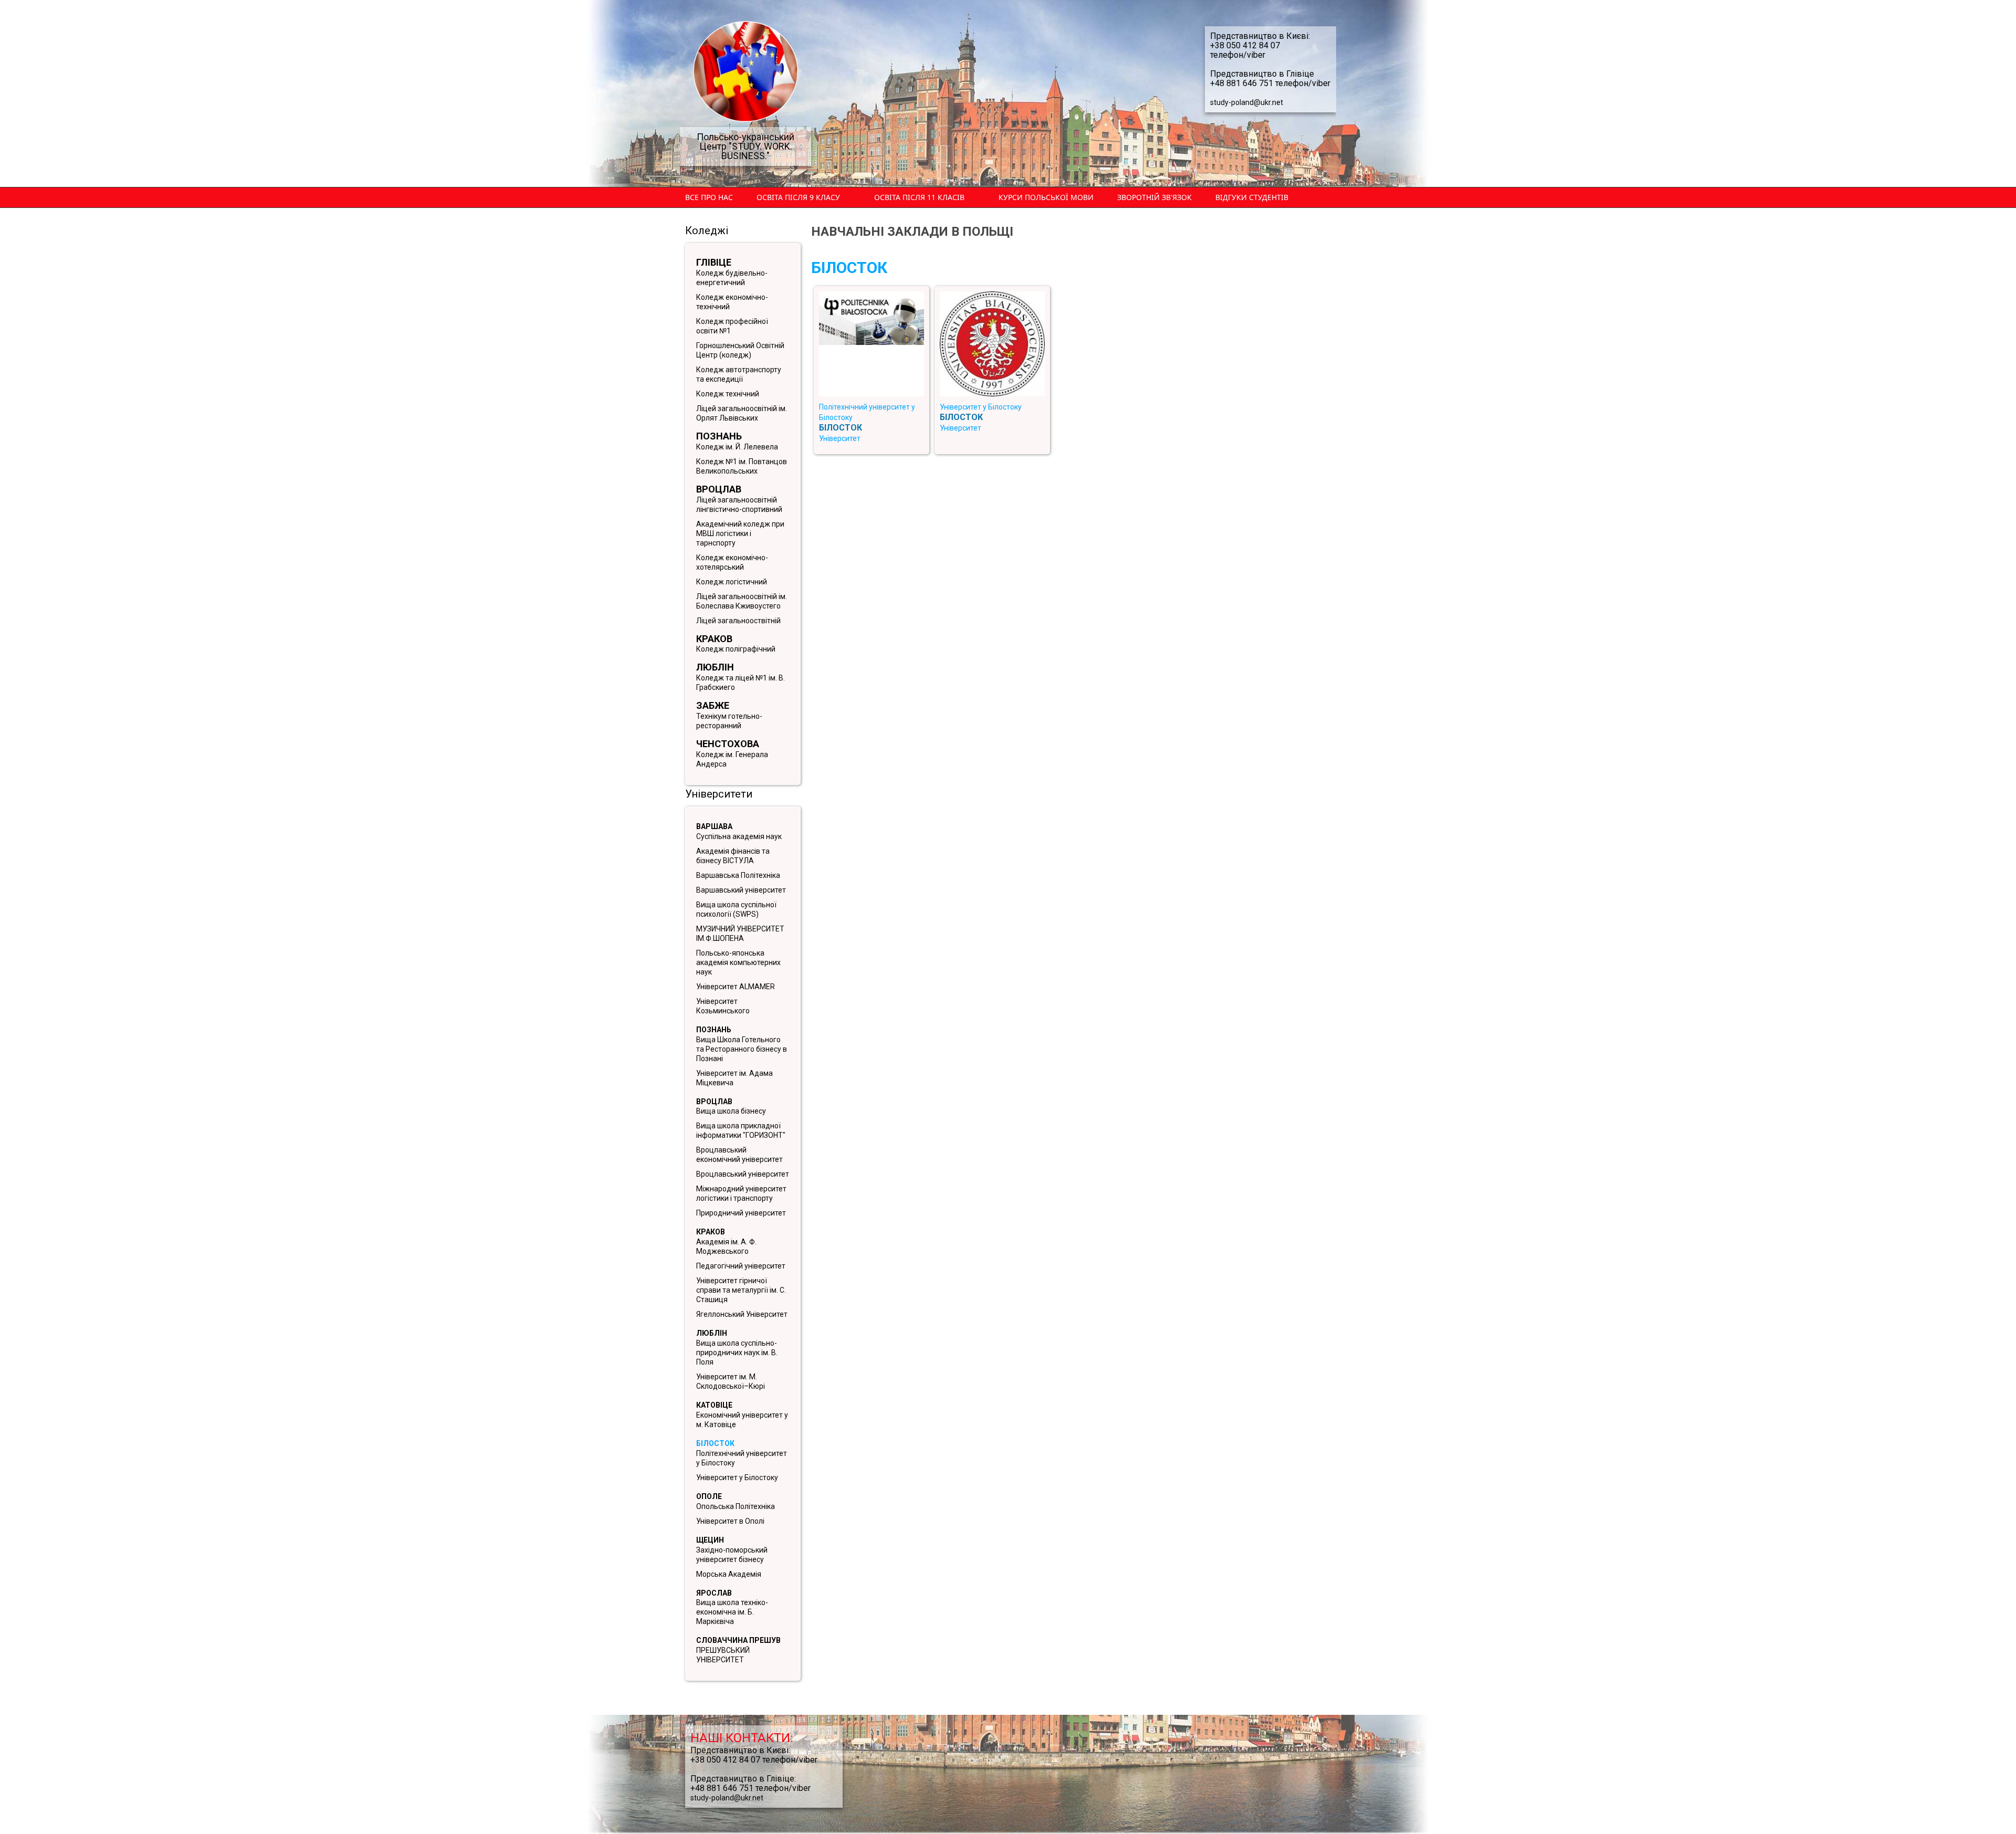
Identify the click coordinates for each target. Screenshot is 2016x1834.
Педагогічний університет (741, 1266)
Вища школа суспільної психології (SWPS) (736, 909)
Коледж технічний (728, 394)
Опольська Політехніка (736, 1506)
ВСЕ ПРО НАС (709, 197)
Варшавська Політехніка (738, 875)
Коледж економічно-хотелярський (732, 562)
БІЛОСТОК (715, 1443)
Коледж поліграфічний (736, 649)
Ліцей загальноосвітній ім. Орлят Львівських (742, 413)
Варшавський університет (741, 890)
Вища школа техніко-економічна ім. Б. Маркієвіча (732, 1612)
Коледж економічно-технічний (732, 302)
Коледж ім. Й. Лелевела (737, 447)
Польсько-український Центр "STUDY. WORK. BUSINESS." (745, 146)
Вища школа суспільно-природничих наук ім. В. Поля (737, 1353)
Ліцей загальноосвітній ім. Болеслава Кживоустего (742, 601)
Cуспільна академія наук (739, 836)
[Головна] (745, 71)
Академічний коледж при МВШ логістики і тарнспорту (740, 533)
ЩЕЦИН (710, 1540)
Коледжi (707, 230)
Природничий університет (741, 1213)
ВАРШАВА (714, 826)
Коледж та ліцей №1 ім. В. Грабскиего (741, 683)
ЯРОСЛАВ (714, 1593)
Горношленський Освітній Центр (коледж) (740, 350)
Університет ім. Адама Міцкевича (734, 1078)
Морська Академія (729, 1574)
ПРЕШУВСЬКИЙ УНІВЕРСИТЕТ (723, 1655)
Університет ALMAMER (736, 987)
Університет (840, 438)
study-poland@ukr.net (1247, 102)
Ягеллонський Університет (742, 1314)
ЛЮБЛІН (712, 1333)
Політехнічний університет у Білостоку (742, 1458)
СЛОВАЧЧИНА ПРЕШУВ (738, 1640)
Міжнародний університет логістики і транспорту (741, 1193)
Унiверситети (719, 794)
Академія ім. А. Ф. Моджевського (726, 1246)
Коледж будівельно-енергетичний (732, 278)
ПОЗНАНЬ (714, 1030)
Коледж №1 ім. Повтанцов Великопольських (742, 466)
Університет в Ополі (730, 1521)
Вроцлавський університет (743, 1174)
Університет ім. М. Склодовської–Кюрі (731, 1381)
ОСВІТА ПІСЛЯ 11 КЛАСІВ (919, 197)
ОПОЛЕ (709, 1496)
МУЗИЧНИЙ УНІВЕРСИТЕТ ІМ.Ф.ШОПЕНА (740, 934)
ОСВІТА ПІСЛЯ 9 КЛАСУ (798, 197)
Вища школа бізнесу (731, 1111)
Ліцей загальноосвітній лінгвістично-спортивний (739, 505)
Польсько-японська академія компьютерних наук (738, 962)
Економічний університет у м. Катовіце (742, 1420)
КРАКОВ (711, 1232)
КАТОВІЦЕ (714, 1405)
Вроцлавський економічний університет (739, 1155)
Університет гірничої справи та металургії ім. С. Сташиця (741, 1290)
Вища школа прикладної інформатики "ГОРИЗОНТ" (741, 1130)
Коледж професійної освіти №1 (732, 326)
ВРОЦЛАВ (714, 1102)
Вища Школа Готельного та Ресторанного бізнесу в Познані (742, 1049)
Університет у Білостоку (737, 1477)
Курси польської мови (1046, 197)
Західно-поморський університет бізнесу (732, 1555)
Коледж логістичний (732, 582)
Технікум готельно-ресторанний (729, 721)
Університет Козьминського (723, 1006)
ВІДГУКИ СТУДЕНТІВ (1252, 197)
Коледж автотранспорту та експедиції (739, 374)
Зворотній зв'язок (1154, 197)
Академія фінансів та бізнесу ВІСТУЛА (733, 856)
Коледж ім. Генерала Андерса (732, 759)
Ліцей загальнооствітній (738, 621)
